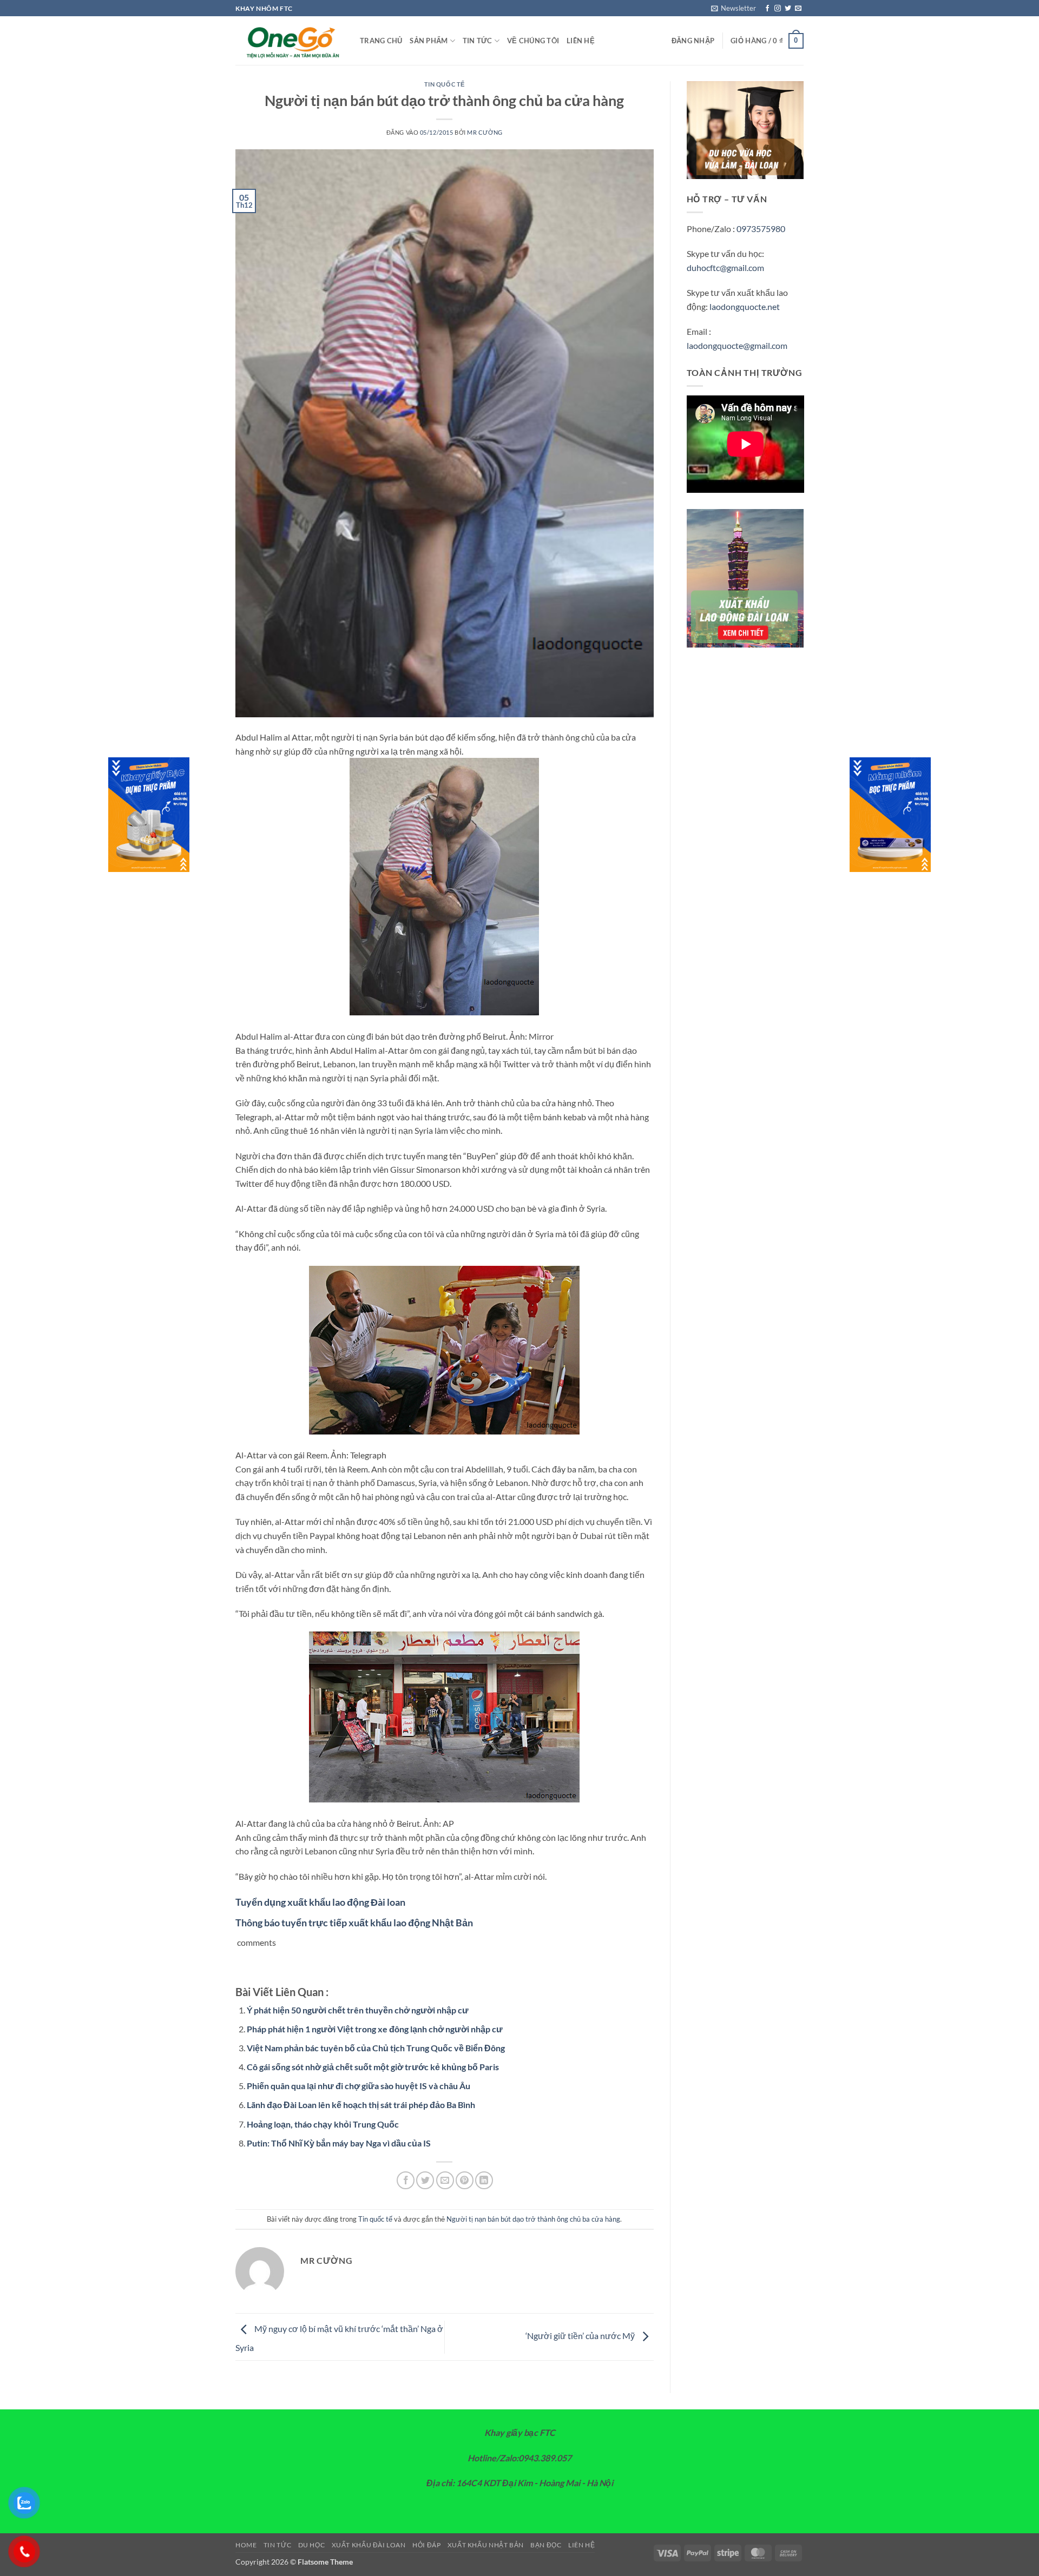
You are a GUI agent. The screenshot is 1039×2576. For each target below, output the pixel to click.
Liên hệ (581, 41)
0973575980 (761, 229)
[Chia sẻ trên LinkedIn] (484, 2180)
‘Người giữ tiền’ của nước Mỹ (581, 2336)
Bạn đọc (546, 2545)
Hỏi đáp (426, 2545)
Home (246, 2545)
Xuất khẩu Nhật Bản (486, 2545)
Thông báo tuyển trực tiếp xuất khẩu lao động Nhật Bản (354, 1923)
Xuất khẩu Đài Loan (369, 2545)
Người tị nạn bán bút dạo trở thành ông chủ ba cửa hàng (533, 2219)
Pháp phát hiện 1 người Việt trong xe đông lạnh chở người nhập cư (375, 2029)
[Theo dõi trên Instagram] (778, 9)
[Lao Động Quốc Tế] (290, 41)
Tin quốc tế (445, 84)
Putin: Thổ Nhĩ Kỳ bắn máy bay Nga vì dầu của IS (339, 2143)
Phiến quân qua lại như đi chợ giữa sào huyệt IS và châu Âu (359, 2086)
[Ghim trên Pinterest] (465, 2180)
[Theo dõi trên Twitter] (788, 9)
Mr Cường (485, 132)
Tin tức (478, 41)
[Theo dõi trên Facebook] (767, 9)
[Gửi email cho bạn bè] (445, 2180)
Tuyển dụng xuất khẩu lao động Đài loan (320, 1902)
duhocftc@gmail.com (725, 267)
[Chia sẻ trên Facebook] (406, 2180)
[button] (734, 8)
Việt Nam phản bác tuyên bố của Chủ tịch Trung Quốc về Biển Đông (376, 2048)
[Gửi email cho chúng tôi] (798, 9)
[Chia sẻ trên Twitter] (425, 2180)
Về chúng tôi (533, 41)
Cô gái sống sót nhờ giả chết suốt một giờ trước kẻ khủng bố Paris (373, 2067)
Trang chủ (381, 41)
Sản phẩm (429, 41)
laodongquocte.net (745, 306)
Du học (312, 2545)
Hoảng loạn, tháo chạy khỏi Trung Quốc (323, 2124)
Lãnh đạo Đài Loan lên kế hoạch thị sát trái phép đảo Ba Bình (361, 2105)
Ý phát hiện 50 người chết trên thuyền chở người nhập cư (358, 2010)
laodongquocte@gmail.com (737, 345)
